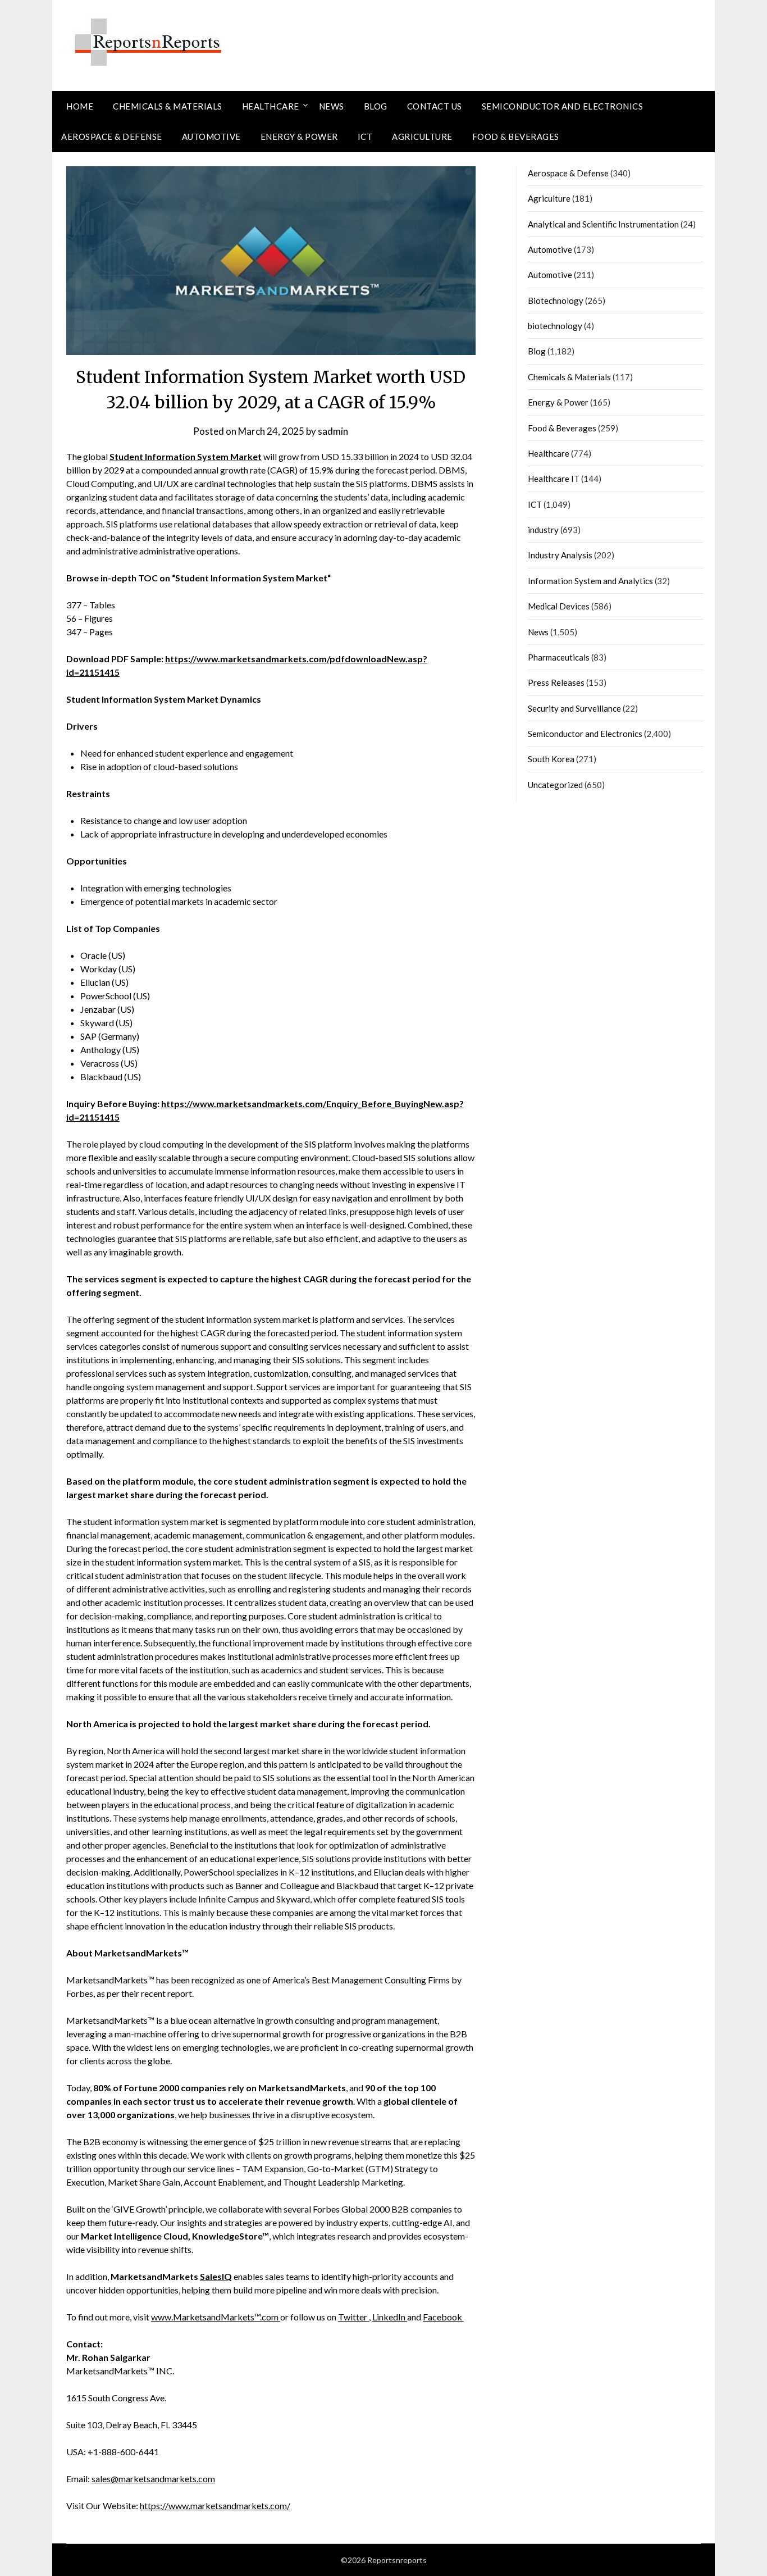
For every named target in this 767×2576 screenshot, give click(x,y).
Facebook (443, 2317)
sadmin (333, 431)
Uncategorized (555, 785)
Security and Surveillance (574, 708)
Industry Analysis (560, 555)
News (332, 106)
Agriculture (422, 136)
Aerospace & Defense (112, 136)
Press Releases (556, 682)
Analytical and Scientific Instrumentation (603, 224)
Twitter (353, 2317)
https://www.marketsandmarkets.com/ (215, 2506)
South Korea (551, 759)
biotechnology (555, 326)
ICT (365, 136)
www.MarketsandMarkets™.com (216, 2317)
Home (80, 106)
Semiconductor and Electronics (563, 106)
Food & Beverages (516, 136)
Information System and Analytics (590, 581)
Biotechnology (556, 301)
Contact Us (435, 106)
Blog (376, 106)
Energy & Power (299, 136)
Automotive (211, 136)
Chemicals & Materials (168, 106)
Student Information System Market (186, 456)
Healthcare (271, 106)
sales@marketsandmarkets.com (153, 2479)
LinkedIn (390, 2317)
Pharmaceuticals (559, 657)
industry (543, 530)
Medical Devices (559, 606)
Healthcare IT (554, 479)
